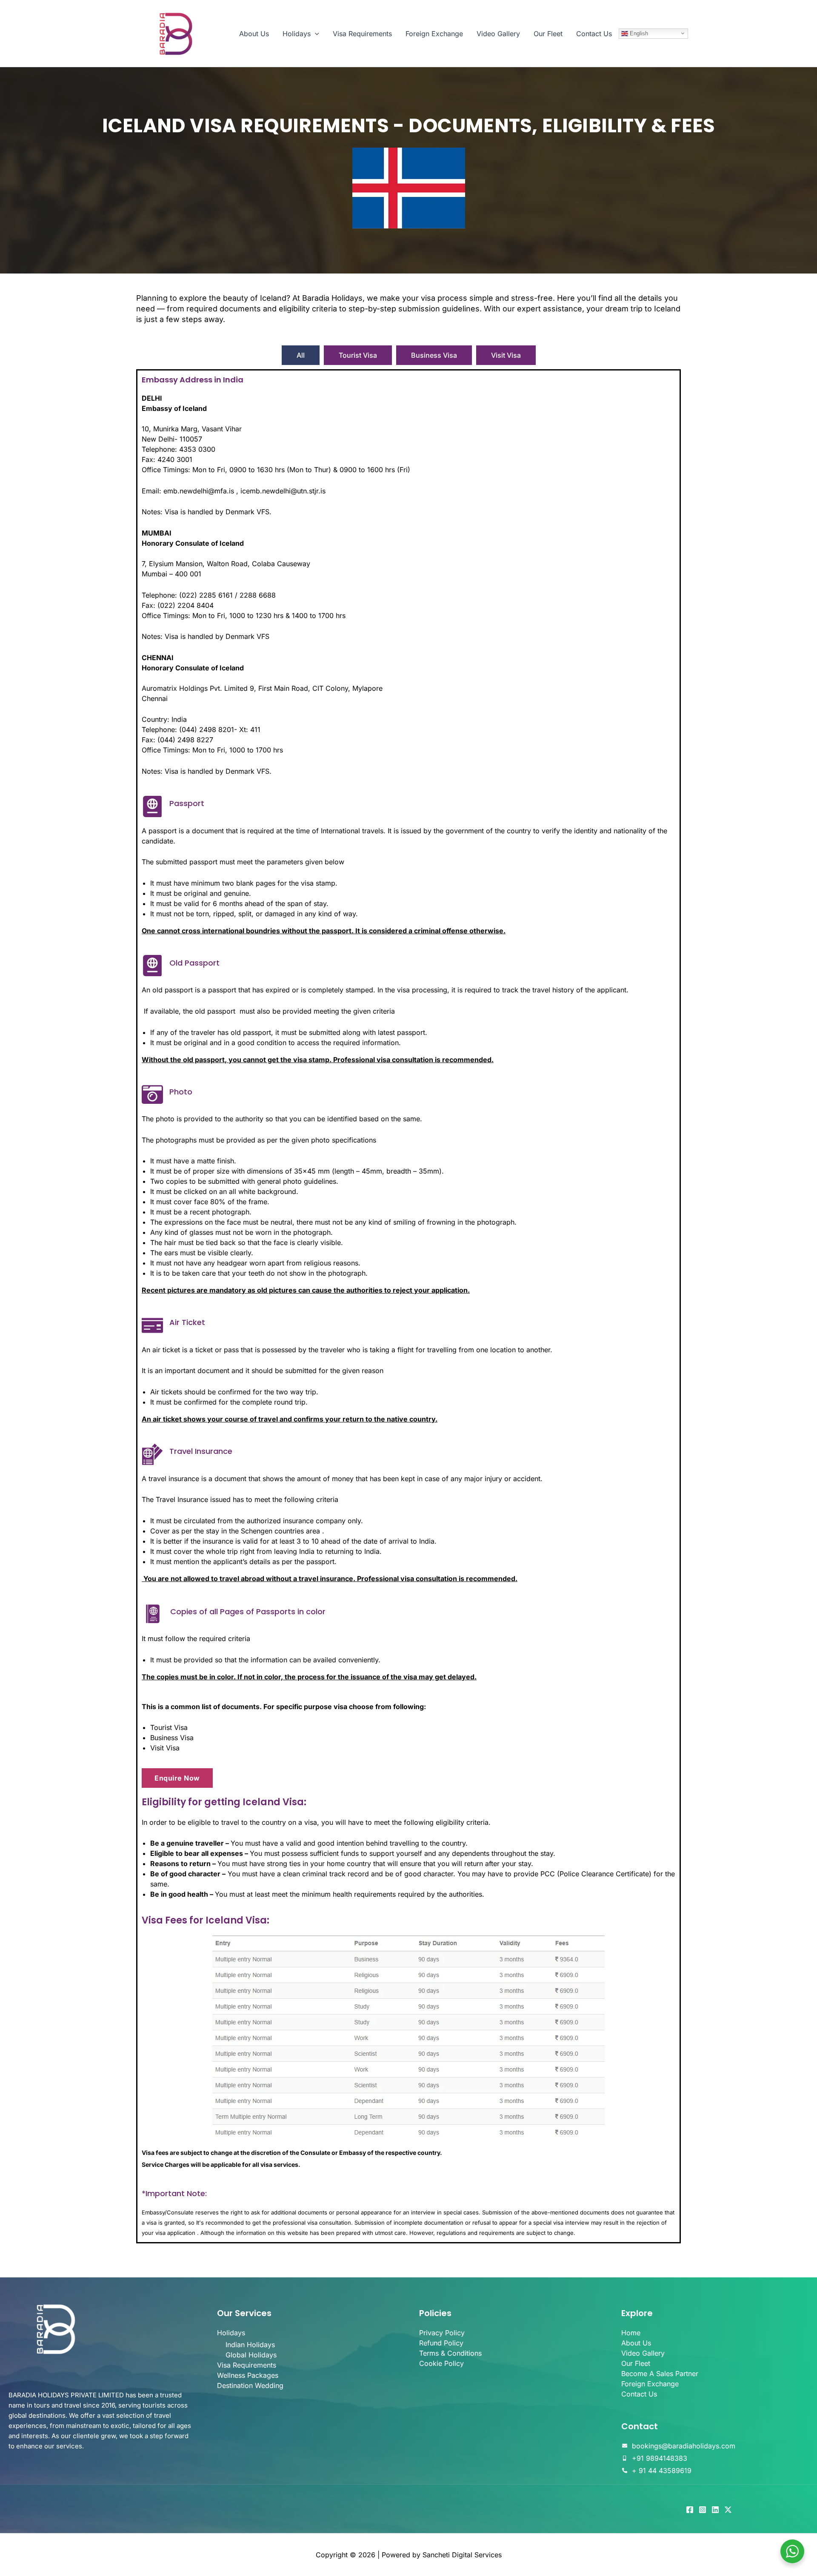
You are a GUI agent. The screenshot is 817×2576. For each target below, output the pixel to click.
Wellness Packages (248, 2375)
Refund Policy (441, 2343)
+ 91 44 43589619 (662, 2471)
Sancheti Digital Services (462, 2555)
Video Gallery (498, 34)
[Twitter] (728, 2510)
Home (631, 2333)
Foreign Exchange (434, 34)
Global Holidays (251, 2355)
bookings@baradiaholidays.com (684, 2446)
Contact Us (594, 34)
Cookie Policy (441, 2363)
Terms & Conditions (450, 2353)
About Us (254, 34)
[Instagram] (703, 2510)
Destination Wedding (250, 2385)
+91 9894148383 (660, 2458)
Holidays (297, 34)
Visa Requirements (362, 34)
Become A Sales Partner (660, 2374)
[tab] (301, 355)
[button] (315, 34)
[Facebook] (690, 2510)
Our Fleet (548, 34)
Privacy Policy (442, 2333)
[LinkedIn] (715, 2510)
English (638, 33)
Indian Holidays (250, 2345)
